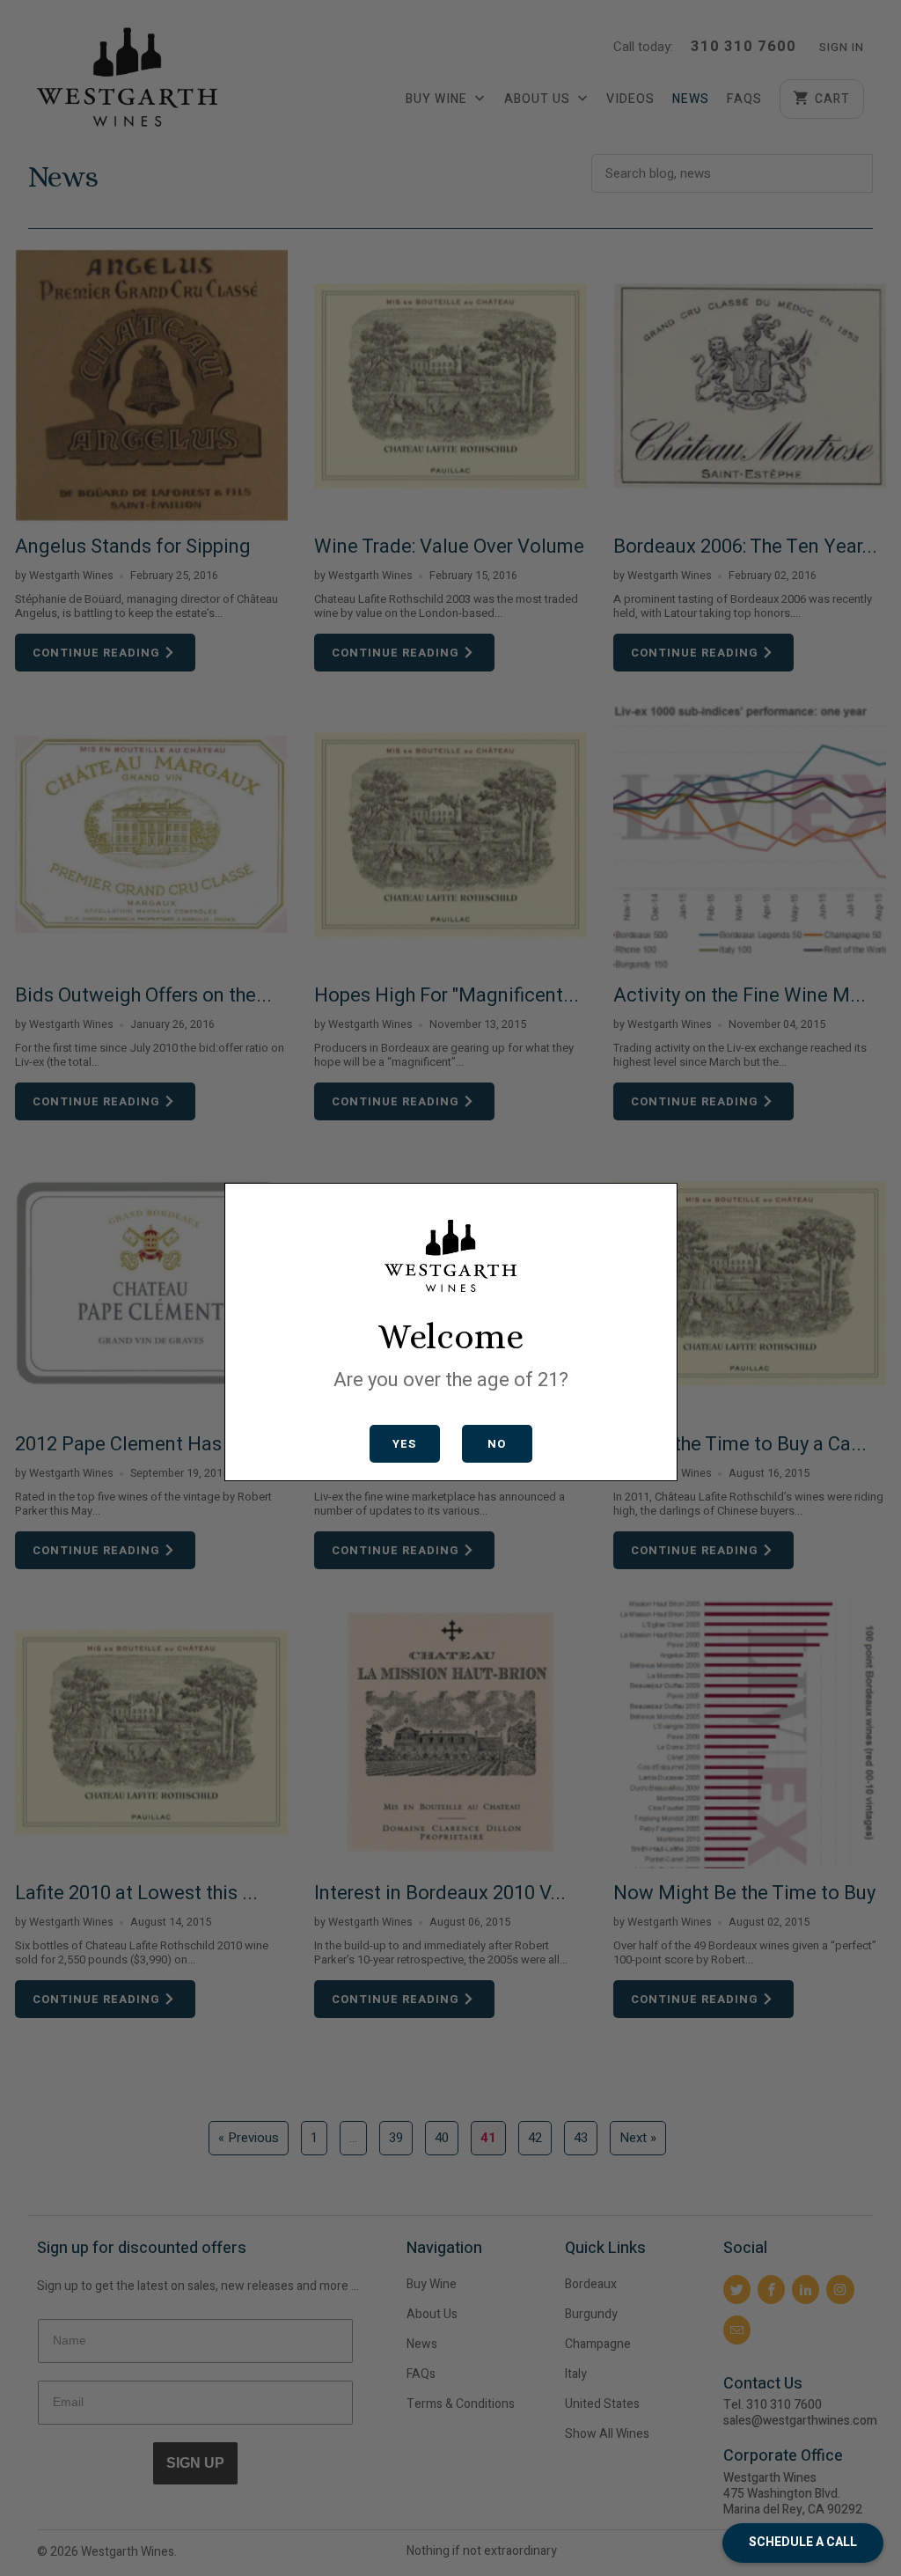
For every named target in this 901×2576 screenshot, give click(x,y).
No (497, 1444)
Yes (404, 1444)
